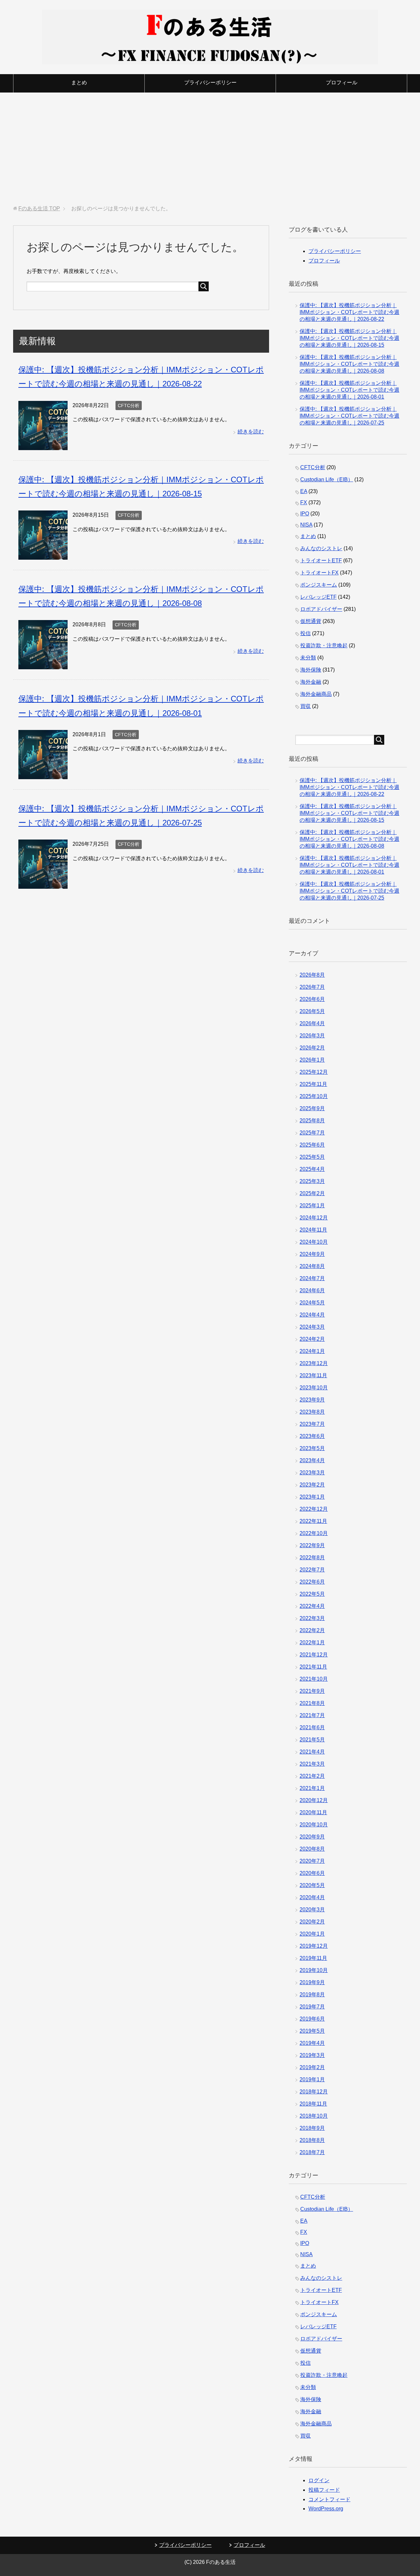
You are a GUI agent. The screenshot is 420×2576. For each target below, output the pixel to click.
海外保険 (311, 670)
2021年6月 (312, 1727)
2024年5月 (312, 1303)
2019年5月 (312, 2031)
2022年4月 (312, 1606)
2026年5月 (312, 1011)
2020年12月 (314, 1800)
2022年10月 (314, 1533)
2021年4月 (312, 1752)
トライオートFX (319, 573)
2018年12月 (314, 2092)
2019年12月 (314, 1946)
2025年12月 (314, 1072)
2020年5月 (312, 1885)
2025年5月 (312, 1157)
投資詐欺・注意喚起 (324, 645)
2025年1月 (312, 1205)
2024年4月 (312, 1315)
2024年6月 (312, 1290)
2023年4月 (312, 1460)
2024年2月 (312, 1339)
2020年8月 (312, 1849)
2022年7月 (312, 1570)
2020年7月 (312, 1861)
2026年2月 (312, 1048)
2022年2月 (312, 1630)
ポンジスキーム (319, 585)
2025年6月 (312, 1145)
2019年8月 (312, 1994)
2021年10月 (314, 1679)
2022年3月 (312, 1618)
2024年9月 (312, 1254)
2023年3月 (312, 1473)
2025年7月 (312, 1133)
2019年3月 (312, 2055)
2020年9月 (312, 1837)
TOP (39, 208)
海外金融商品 (316, 694)
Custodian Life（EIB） (327, 479)
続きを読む (251, 432)
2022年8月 (312, 1558)
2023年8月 (312, 1412)
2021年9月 (312, 1691)
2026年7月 (312, 987)
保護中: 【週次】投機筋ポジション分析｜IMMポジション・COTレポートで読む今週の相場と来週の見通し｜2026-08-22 (349, 312)
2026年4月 (312, 1023)
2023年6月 (312, 1436)
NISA (306, 525)
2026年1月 (312, 1060)
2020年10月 (314, 1825)
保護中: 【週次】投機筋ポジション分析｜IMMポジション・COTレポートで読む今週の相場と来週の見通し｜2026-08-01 (349, 390)
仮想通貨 (311, 621)
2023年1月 (312, 1497)
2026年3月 (312, 1036)
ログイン (319, 2480)
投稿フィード (324, 2490)
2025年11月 (313, 1084)
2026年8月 (312, 975)
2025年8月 (312, 1121)
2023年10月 (314, 1388)
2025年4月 (312, 1169)
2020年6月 (312, 1873)
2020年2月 (312, 1922)
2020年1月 (312, 1934)
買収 (305, 706)
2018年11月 (313, 2104)
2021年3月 (312, 1764)
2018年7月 (312, 2152)
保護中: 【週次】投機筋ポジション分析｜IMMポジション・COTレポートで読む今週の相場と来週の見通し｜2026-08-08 (349, 364)
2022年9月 (312, 1545)
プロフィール (342, 83)
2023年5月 (312, 1448)
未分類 (308, 658)
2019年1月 (312, 2079)
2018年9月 (312, 2128)
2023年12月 (314, 1363)
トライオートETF (321, 561)
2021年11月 (313, 1667)
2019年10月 (314, 1970)
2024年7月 (312, 1278)
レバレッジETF (318, 597)
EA (304, 491)
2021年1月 (312, 1788)
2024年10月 (314, 1242)
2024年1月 (312, 1351)
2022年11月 (313, 1521)
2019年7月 (312, 2007)
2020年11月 (313, 1812)
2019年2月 (312, 2067)
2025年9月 (312, 1108)
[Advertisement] (210, 149)
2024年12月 (314, 1218)
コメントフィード (329, 2499)
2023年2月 (312, 1485)
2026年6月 (312, 999)
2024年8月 (312, 1266)
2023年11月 (313, 1375)
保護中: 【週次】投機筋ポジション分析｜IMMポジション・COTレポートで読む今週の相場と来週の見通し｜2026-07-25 (349, 416)
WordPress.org (326, 2509)
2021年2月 (312, 1776)
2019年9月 (312, 1982)
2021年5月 (312, 1740)
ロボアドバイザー (321, 609)
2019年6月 (312, 2019)
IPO (305, 514)
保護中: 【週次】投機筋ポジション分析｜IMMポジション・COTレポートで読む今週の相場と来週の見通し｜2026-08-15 (349, 338)
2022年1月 (312, 1642)
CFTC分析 (129, 405)
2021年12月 (314, 1655)
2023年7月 (312, 1424)
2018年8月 (312, 2140)
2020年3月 (312, 1910)
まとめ (79, 83)
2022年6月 (312, 1582)
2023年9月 (312, 1400)
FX (304, 502)
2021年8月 (312, 1703)
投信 (305, 633)
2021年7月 (312, 1715)
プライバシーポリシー (210, 83)
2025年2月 (312, 1193)
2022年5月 (312, 1594)
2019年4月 (312, 2043)
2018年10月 (314, 2116)
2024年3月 (312, 1327)
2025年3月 (312, 1181)
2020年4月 (312, 1897)
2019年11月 (313, 1958)
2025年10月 (314, 1096)
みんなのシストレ (321, 548)
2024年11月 (313, 1230)
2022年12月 (314, 1509)
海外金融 (311, 682)
